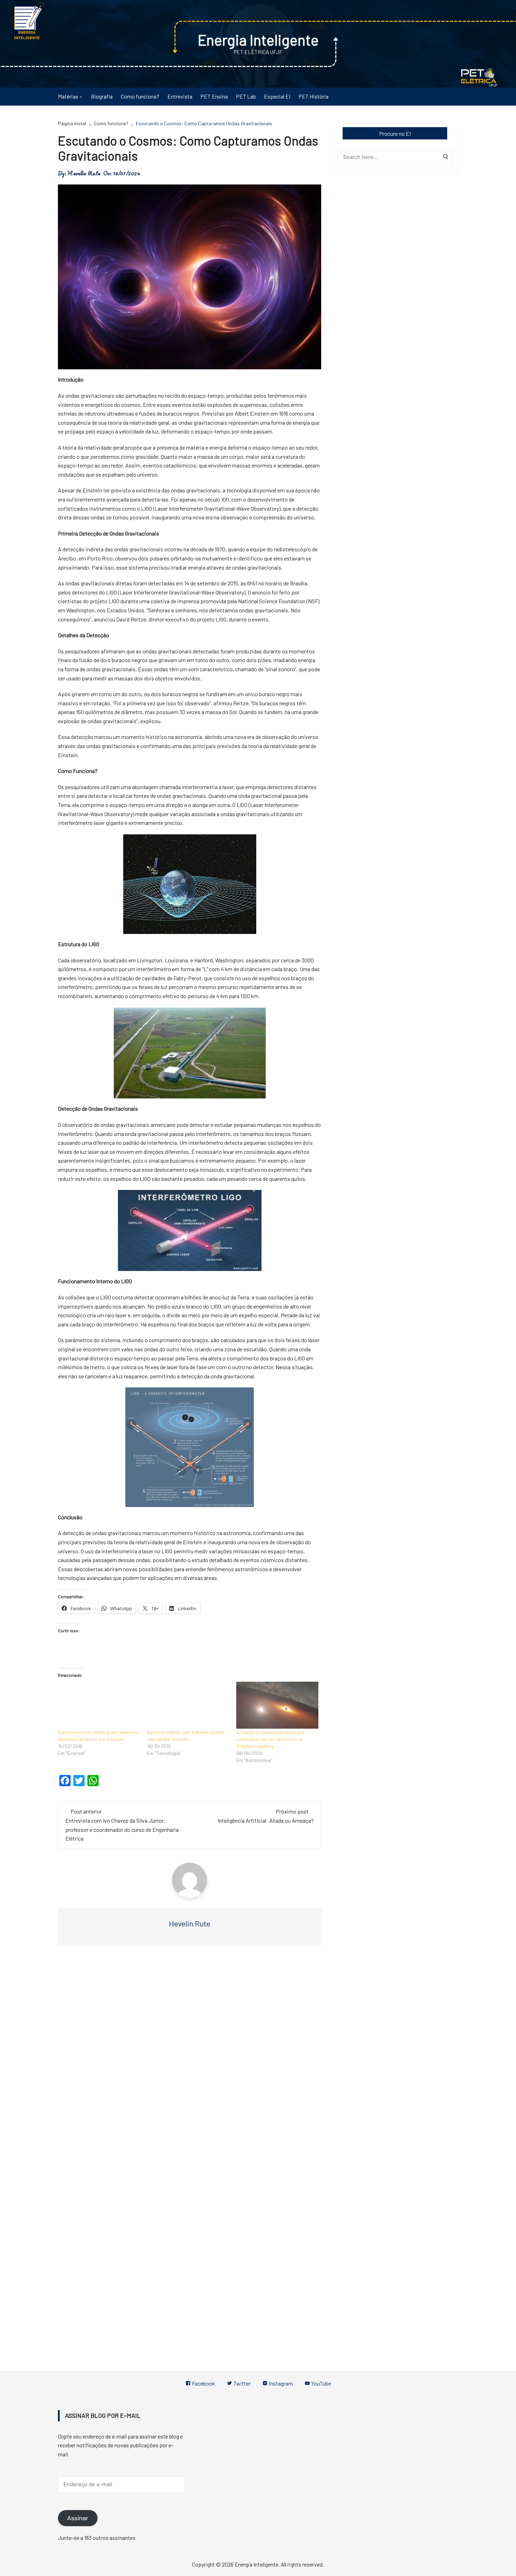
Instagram (280, 2383)
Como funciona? (140, 96)
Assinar (78, 2518)
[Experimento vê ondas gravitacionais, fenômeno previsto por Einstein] (99, 1705)
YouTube (320, 2383)
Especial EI (277, 96)
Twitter (242, 2383)
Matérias (68, 96)
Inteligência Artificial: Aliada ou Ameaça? (266, 1820)
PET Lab (246, 96)
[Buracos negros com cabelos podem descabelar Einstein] (188, 1705)
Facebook (203, 2383)
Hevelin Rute (84, 173)
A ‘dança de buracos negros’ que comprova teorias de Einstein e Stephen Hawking (270, 1739)
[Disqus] (190, 2056)
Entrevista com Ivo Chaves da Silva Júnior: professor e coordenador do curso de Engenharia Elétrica (122, 1829)
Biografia (102, 96)
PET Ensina (214, 96)
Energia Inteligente (258, 40)
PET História (313, 96)
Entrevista (180, 96)
